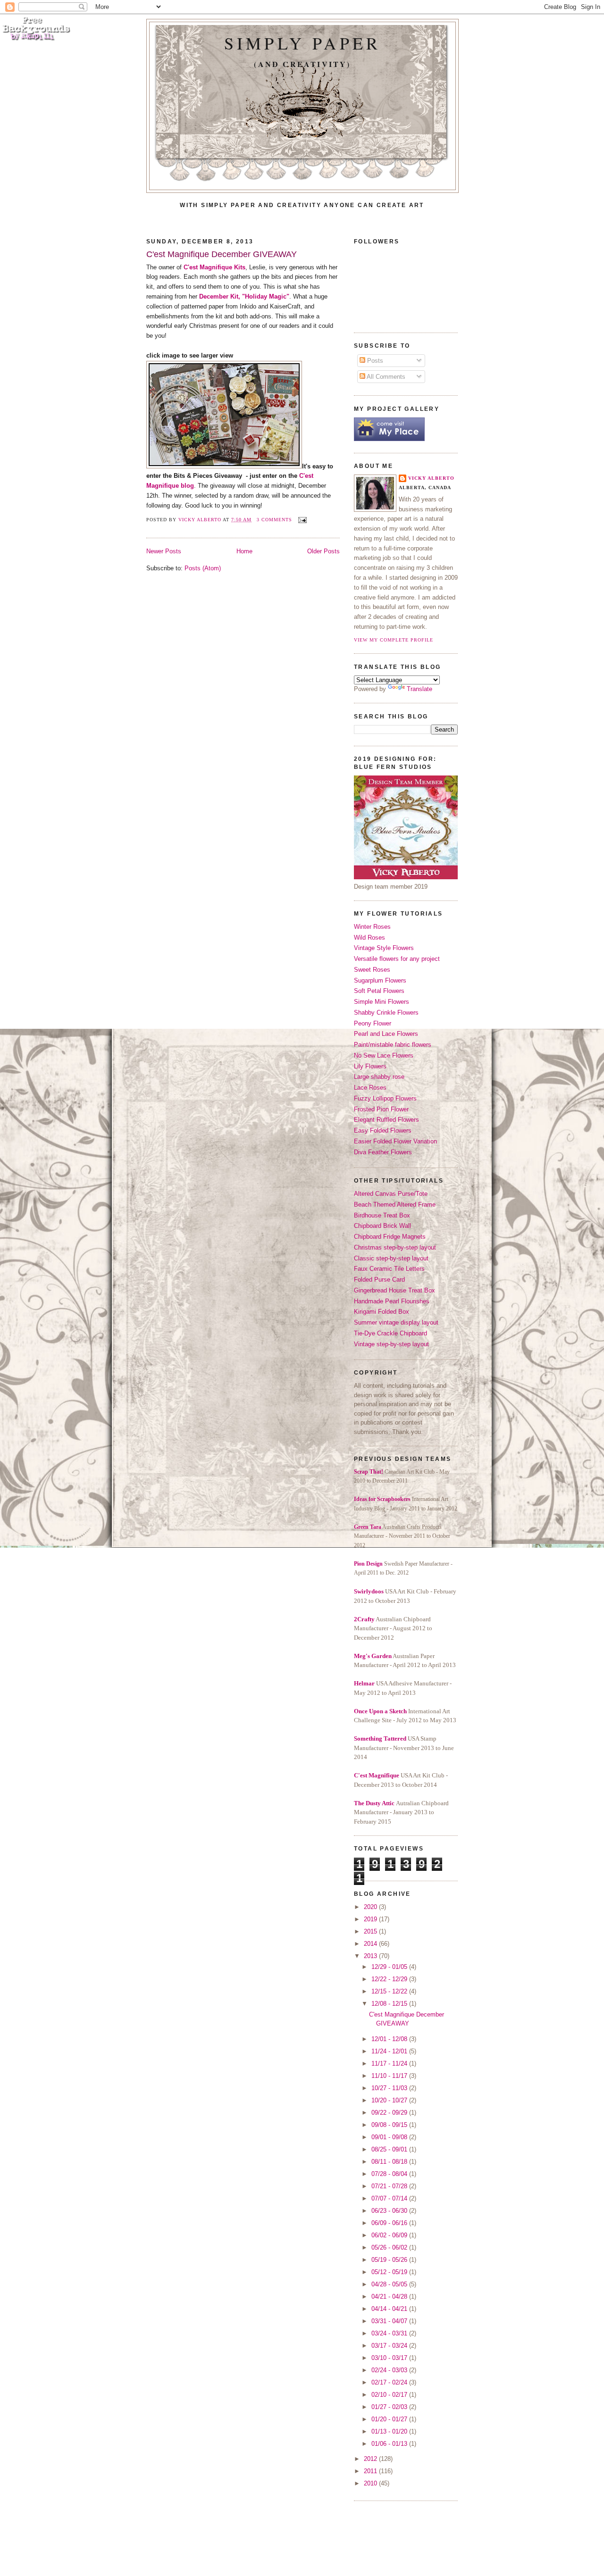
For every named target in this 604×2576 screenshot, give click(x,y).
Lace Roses (370, 1088)
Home (244, 551)
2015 (371, 1931)
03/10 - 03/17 (390, 2358)
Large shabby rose (379, 1077)
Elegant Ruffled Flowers (386, 1120)
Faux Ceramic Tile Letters (389, 1269)
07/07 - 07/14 (390, 2198)
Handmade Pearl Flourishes (392, 1301)
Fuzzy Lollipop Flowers (385, 1098)
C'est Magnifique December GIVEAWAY (222, 254)
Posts (374, 361)
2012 (371, 2459)
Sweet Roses (372, 970)
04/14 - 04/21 (390, 2309)
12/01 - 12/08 (390, 2039)
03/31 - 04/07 (390, 2321)
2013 (371, 1956)
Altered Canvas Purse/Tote (391, 1194)
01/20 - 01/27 (390, 2419)
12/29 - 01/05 (390, 1967)
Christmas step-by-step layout (395, 1247)
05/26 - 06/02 (390, 2247)
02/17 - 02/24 (390, 2382)
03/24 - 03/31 (390, 2333)
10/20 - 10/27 (390, 2100)
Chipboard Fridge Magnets (390, 1237)
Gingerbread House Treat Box (394, 1290)
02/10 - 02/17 (390, 2395)
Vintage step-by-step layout (391, 1344)
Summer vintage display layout (396, 1322)
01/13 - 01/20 (390, 2431)
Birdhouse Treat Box (382, 1215)
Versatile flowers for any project (397, 959)
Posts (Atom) (203, 568)
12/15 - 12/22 (390, 1991)
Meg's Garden (373, 1656)
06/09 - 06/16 (390, 2223)
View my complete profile (394, 640)
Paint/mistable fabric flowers (393, 1045)
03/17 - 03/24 (390, 2346)
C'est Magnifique (377, 1775)
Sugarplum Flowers (380, 980)
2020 (371, 1907)
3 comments (274, 520)
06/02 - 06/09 (390, 2235)
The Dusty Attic (374, 1803)
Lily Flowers (370, 1066)
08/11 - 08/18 (390, 2162)
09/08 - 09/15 (390, 2125)
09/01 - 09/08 (390, 2137)
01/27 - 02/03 (390, 2407)
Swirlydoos (369, 1591)
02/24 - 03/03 (390, 2370)
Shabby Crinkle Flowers (386, 1013)
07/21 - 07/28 (390, 2186)
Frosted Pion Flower (381, 1109)
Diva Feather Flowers (383, 1152)
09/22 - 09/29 (390, 2113)
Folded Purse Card (379, 1280)
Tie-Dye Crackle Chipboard (390, 1333)
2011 (371, 2471)
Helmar (364, 1683)
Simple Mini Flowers (382, 1002)
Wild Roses (369, 938)
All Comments (385, 377)
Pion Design (368, 1564)
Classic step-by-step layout (391, 1258)
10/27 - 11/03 (390, 2088)
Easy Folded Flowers (383, 1130)
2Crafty (364, 1619)
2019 (371, 1919)
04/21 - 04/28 (390, 2297)
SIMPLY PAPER (302, 43)
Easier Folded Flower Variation (395, 1141)
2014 (371, 1944)
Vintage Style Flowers (384, 948)
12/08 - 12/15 (390, 2004)
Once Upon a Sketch (380, 1711)
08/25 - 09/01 (390, 2149)
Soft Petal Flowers (379, 991)
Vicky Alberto (201, 520)
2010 (371, 2483)
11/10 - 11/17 (390, 2076)
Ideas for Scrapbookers (382, 1499)
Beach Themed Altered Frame (395, 1205)
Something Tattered (380, 1738)
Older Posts (323, 551)
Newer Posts (164, 551)
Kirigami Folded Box (382, 1312)
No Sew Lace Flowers (384, 1055)
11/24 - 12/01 (390, 2051)
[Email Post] (301, 520)
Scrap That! (369, 1472)
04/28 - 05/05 (390, 2284)
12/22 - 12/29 (390, 1979)
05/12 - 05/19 (390, 2272)
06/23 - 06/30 (390, 2211)
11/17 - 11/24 (390, 2063)
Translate (419, 689)
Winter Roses (372, 927)
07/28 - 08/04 (390, 2174)
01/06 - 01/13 (390, 2444)
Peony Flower (373, 1023)
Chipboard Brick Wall (382, 1226)
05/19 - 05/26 (390, 2260)
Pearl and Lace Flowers (386, 1034)
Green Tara (368, 1527)
